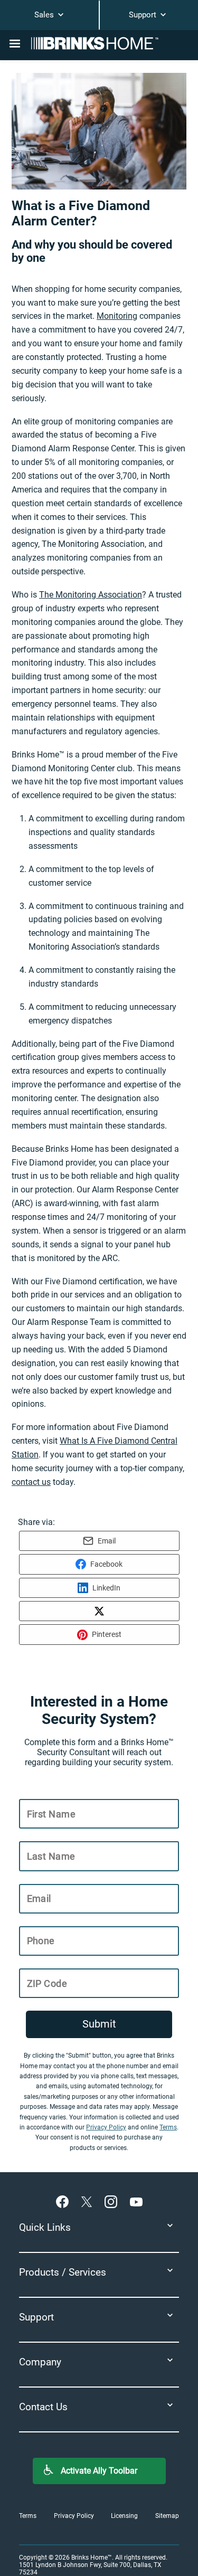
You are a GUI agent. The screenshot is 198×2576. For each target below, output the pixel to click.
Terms (168, 2127)
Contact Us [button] (43, 2407)
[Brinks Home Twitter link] (89, 2201)
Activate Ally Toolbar (99, 2471)
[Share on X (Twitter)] (99, 1611)
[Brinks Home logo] (99, 43)
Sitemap (167, 2516)
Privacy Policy (106, 2127)
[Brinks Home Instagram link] (113, 2201)
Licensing (124, 2516)
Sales (45, 15)
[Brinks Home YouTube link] (136, 2201)
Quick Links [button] (45, 2227)
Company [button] (40, 2362)
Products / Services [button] (63, 2272)
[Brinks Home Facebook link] (64, 2201)
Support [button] (36, 2317)
